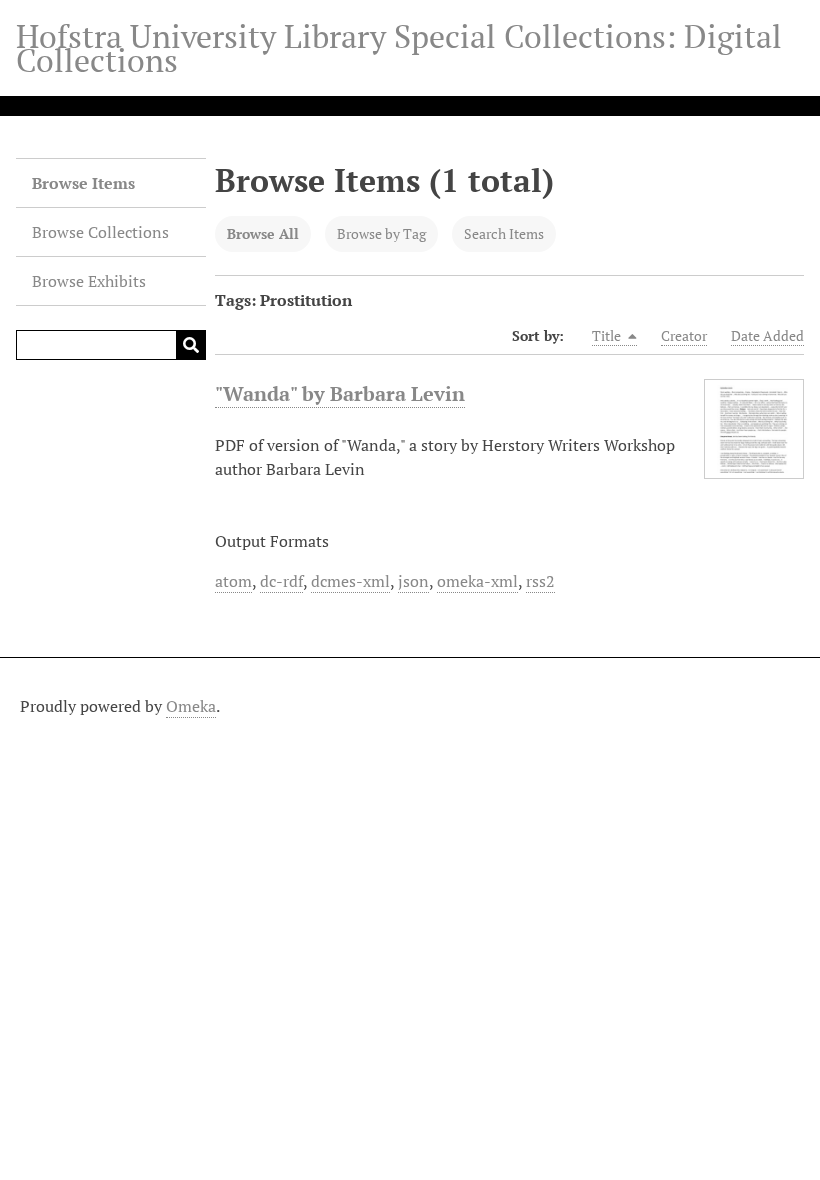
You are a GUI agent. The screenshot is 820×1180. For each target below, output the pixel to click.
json (413, 581)
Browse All (263, 233)
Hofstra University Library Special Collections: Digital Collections (399, 48)
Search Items (504, 233)
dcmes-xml (350, 581)
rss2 (540, 581)
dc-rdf (281, 581)
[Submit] (191, 345)
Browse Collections (100, 232)
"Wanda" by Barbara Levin (340, 393)
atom (233, 581)
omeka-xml (477, 581)
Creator (684, 335)
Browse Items (83, 183)
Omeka (191, 706)
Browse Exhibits (89, 281)
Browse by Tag (381, 233)
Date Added (767, 335)
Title (608, 335)
